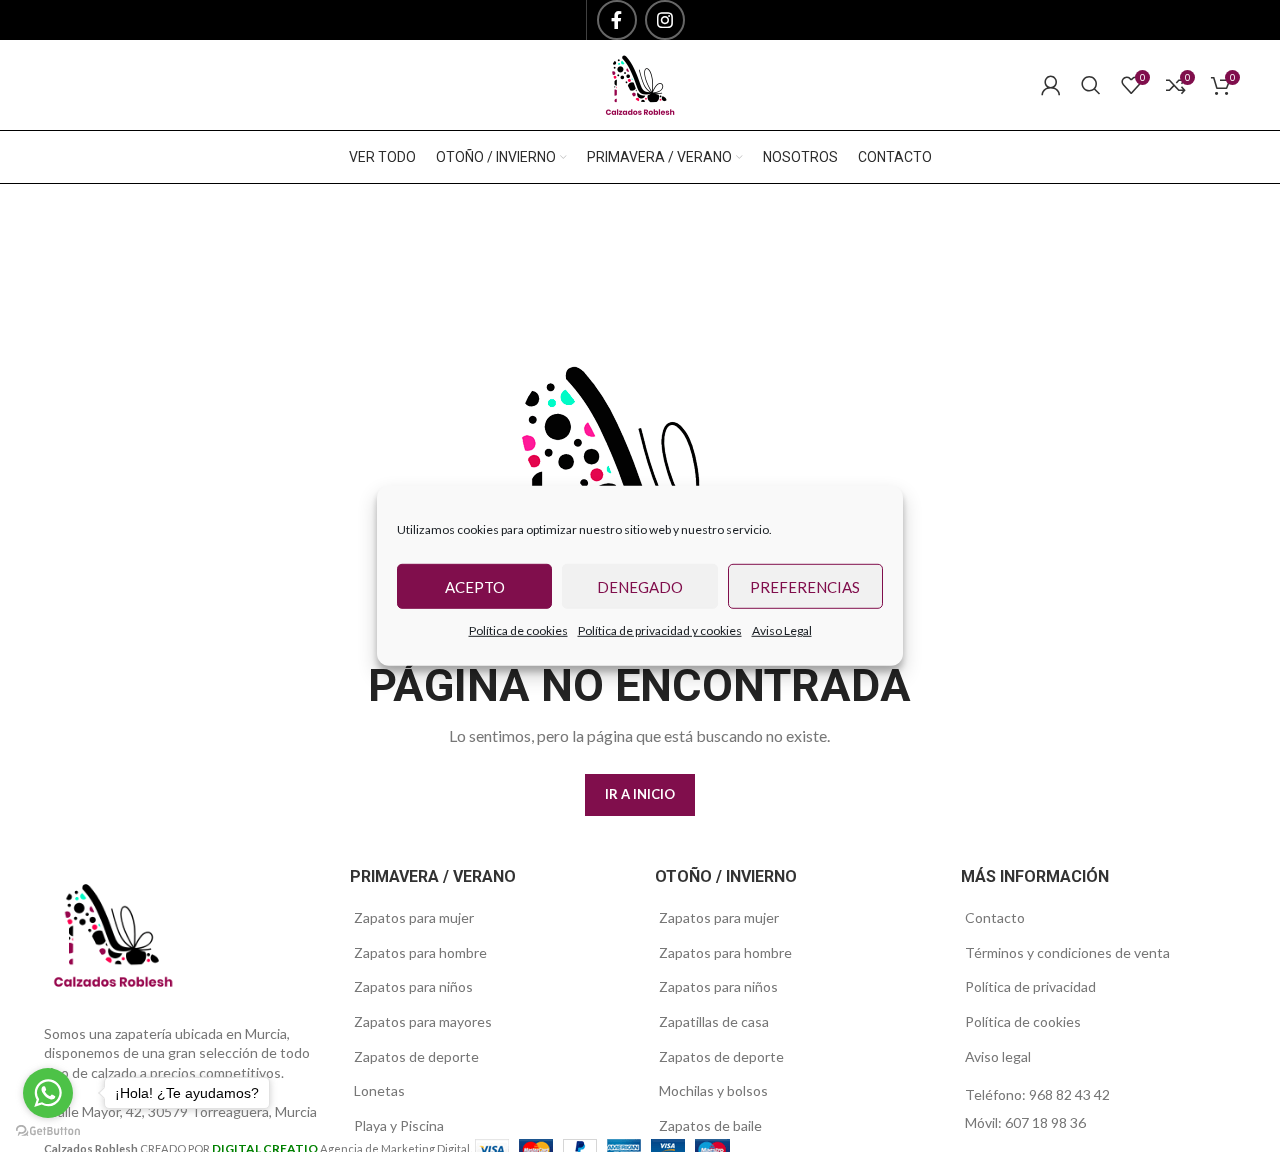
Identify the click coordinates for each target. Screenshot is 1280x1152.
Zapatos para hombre (420, 952)
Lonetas (379, 1090)
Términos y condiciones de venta (1067, 952)
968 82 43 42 (1069, 1094)
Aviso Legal (782, 630)
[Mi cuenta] (1051, 85)
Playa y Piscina (399, 1125)
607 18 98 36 (1045, 1122)
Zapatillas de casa (714, 1021)
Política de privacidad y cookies (660, 630)
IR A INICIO (640, 794)
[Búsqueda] (1091, 85)
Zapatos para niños (413, 986)
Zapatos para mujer (414, 917)
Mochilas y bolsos (713, 1090)
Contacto (995, 917)
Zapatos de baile (710, 1125)
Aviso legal (998, 1056)
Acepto (475, 586)
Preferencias (805, 586)
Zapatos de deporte (416, 1056)
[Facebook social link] (617, 20)
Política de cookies (518, 630)
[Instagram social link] (665, 20)
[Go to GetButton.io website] (48, 1131)
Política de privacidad (1030, 986)
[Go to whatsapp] (48, 1093)
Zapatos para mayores (423, 1021)
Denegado (640, 586)
